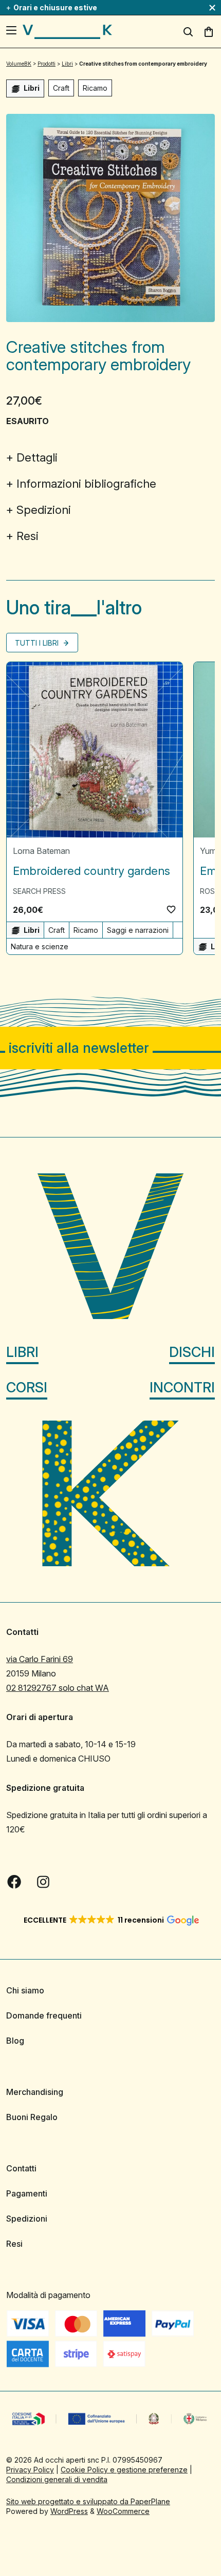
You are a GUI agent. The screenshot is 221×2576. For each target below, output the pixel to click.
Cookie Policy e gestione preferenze (124, 2470)
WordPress (69, 2511)
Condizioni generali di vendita (57, 2479)
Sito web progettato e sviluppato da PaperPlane (88, 2501)
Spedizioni (44, 510)
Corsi (27, 1387)
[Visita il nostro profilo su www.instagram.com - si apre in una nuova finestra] (43, 1882)
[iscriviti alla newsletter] (110, 1048)
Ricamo (95, 88)
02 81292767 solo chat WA (58, 1688)
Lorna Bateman (41, 851)
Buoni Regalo (32, 2117)
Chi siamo (25, 1990)
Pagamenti (27, 2193)
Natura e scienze (40, 946)
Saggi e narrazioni (138, 930)
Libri (22, 1352)
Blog (15, 2041)
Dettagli (37, 457)
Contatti (21, 2168)
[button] (171, 909)
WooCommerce (123, 2511)
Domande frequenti (44, 2015)
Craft (61, 88)
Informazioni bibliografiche (86, 484)
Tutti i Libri (38, 643)
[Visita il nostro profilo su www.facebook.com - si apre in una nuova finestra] (14, 1882)
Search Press (39, 891)
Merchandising (35, 2092)
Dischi (192, 1352)
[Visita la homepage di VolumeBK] (67, 32)
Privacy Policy (30, 2470)
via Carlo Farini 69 (40, 1659)
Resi (27, 536)
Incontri (182, 1387)
